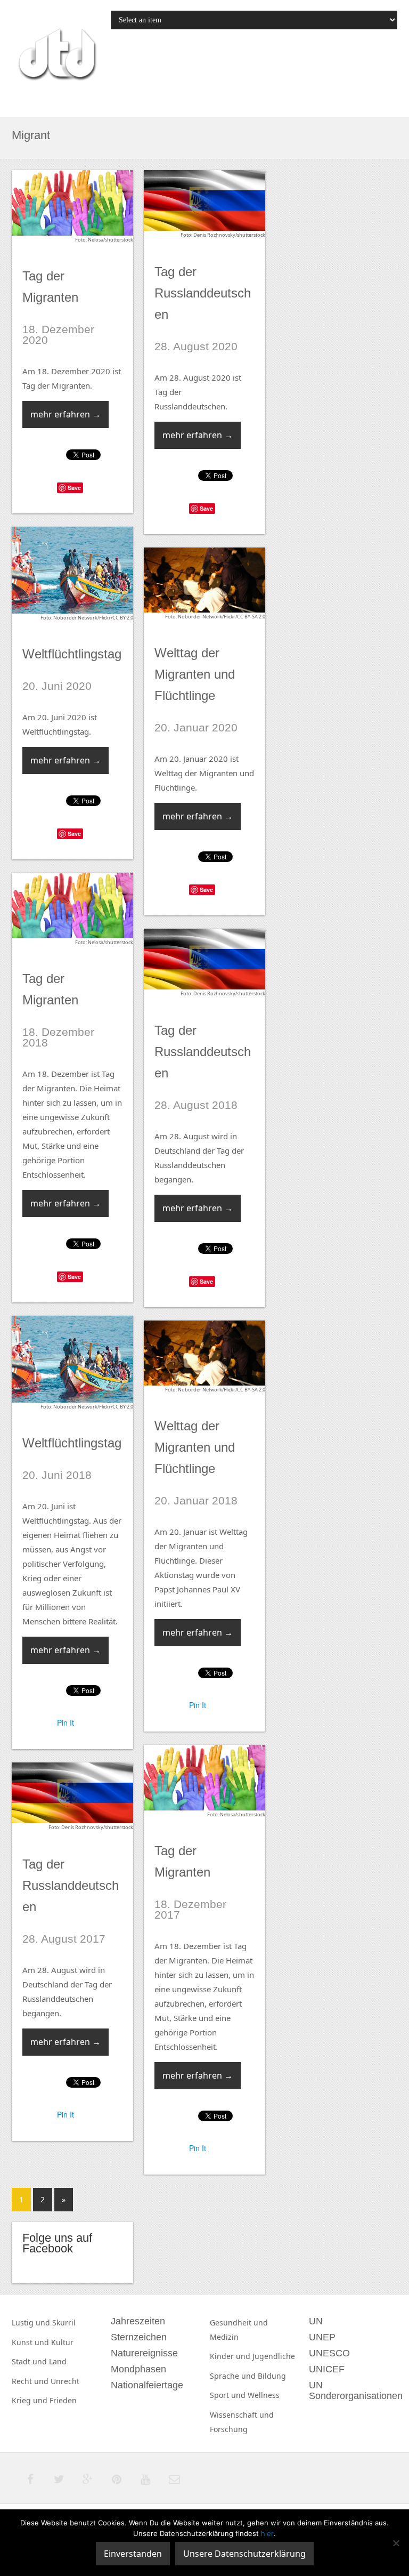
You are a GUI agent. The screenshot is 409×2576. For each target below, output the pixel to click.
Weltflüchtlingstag (72, 654)
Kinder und (231, 2356)
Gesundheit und (239, 2323)
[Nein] (396, 2543)
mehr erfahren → (66, 414)
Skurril (64, 2323)
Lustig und (32, 2323)
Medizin (224, 2337)
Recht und (31, 2381)
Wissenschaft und (242, 2415)
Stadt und (30, 2361)
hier (267, 2533)
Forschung (229, 2429)
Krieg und (31, 2400)
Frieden (63, 2400)
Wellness (264, 2395)
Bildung (272, 2376)
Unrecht (65, 2381)
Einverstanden (133, 2554)
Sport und (229, 2395)
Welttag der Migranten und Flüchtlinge (195, 674)
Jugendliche (274, 2356)
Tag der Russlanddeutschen (203, 293)
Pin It (66, 1722)
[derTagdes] (56, 56)
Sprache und (234, 2376)
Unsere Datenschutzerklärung (244, 2554)
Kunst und (31, 2342)
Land (58, 2361)
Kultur (62, 2342)
